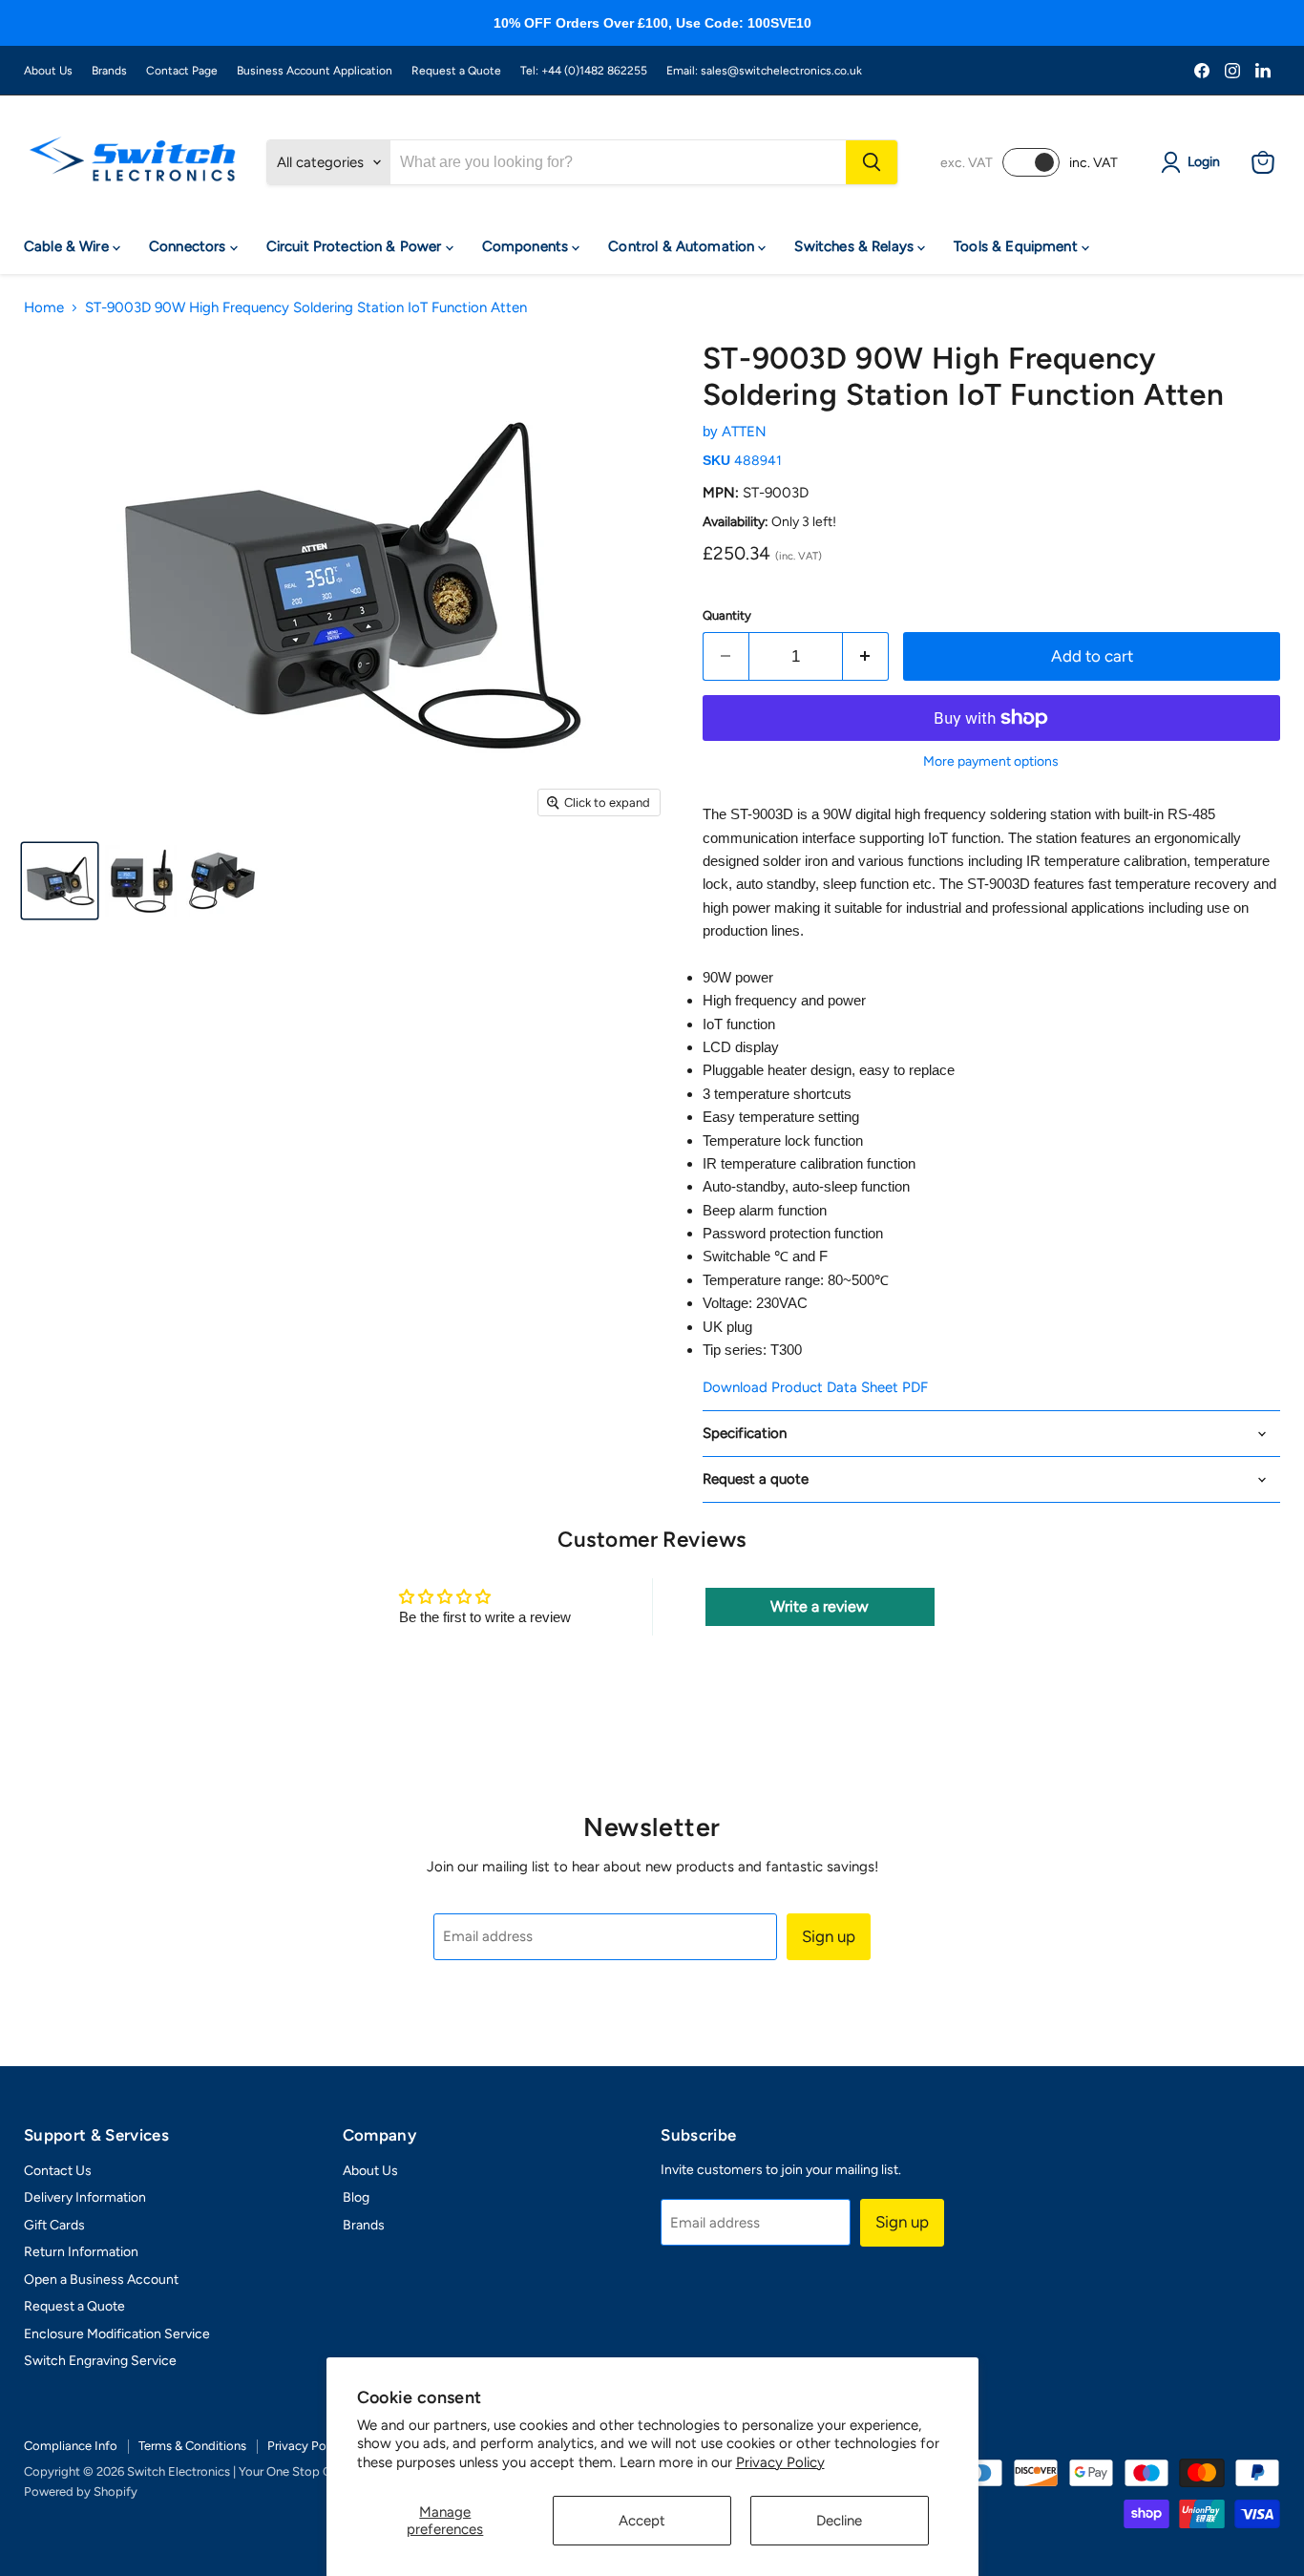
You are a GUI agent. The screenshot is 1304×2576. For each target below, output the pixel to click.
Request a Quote (456, 71)
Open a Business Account (101, 2280)
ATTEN (744, 432)
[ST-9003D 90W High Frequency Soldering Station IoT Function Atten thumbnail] (60, 881)
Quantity (727, 615)
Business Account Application (315, 71)
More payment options (991, 762)
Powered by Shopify (81, 2492)
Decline (839, 2521)
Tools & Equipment (1018, 246)
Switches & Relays (856, 246)
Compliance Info (71, 2446)
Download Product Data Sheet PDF (815, 1387)
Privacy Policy (780, 2462)
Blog (356, 2197)
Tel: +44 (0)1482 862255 (584, 71)
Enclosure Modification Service (117, 2334)
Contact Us (58, 2171)
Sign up (829, 1936)
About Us (48, 71)
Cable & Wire (68, 246)
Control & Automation (683, 246)
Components (527, 246)
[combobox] (618, 162)
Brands (109, 71)
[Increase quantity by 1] (866, 656)
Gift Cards (54, 2225)
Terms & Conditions (192, 2446)
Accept (642, 2521)
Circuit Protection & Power (356, 246)
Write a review (820, 1606)
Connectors (189, 246)
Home (44, 308)
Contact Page (182, 71)
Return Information (81, 2252)
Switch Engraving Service (100, 2361)
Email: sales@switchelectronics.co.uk (764, 71)
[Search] (872, 162)
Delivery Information (85, 2197)
